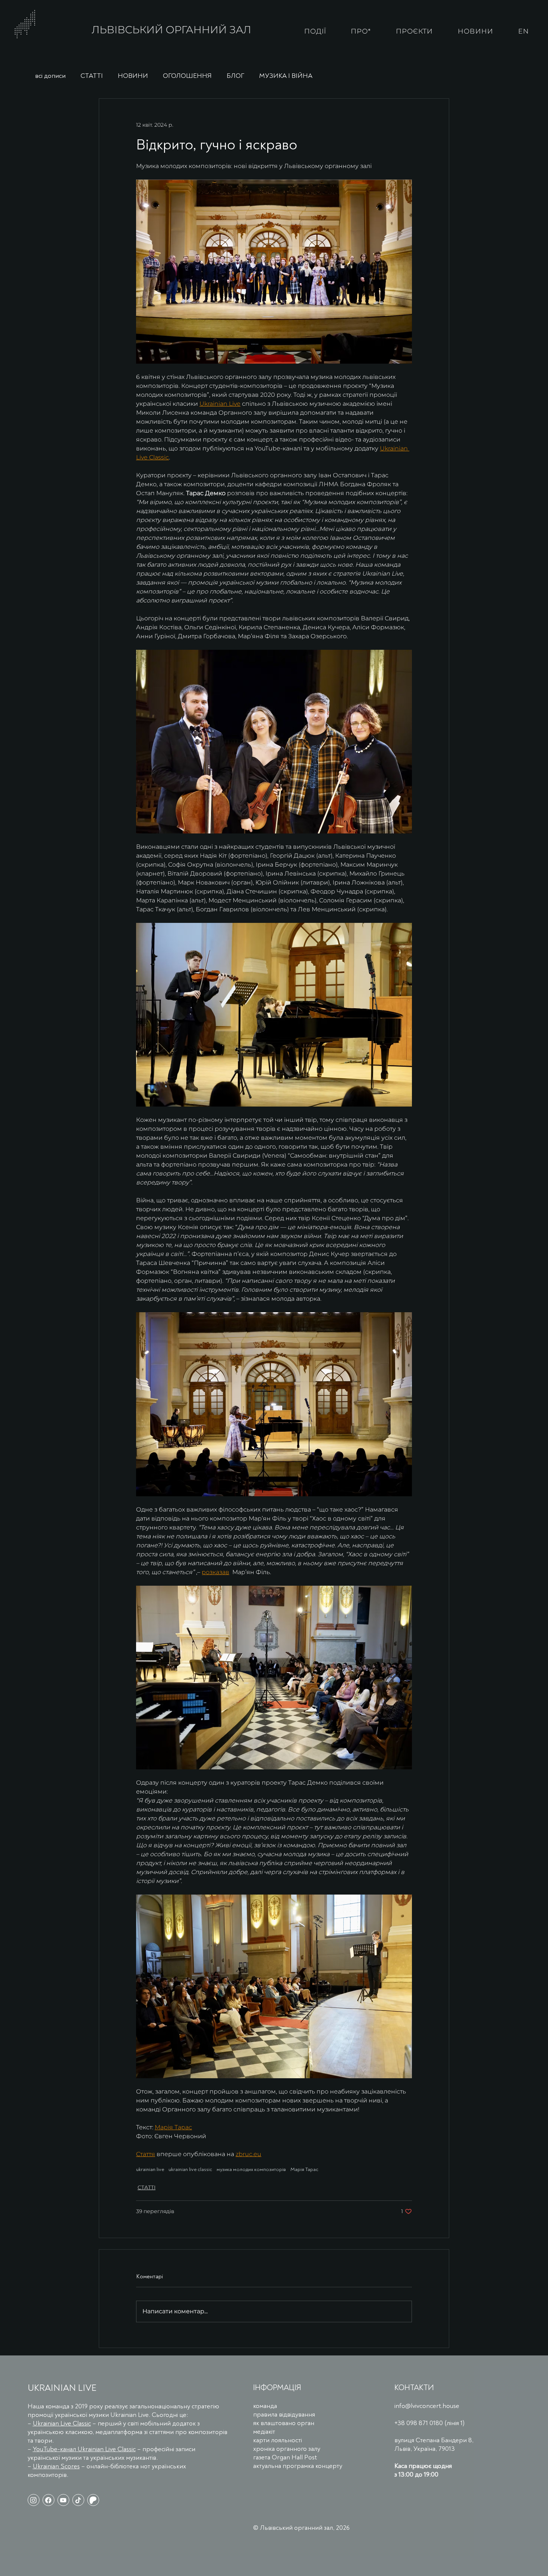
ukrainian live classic (190, 2169)
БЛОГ (235, 76)
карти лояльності (278, 2440)
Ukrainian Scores (56, 2466)
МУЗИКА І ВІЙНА (286, 76)
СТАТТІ (92, 76)
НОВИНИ (133, 76)
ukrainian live (150, 2169)
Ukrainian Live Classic (62, 2423)
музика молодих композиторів (251, 2169)
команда (265, 2406)
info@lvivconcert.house (427, 2406)
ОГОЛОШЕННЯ (187, 76)
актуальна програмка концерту (298, 2466)
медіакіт (264, 2432)
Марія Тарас (304, 2169)
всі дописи (50, 76)
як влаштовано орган (284, 2423)
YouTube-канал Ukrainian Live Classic (84, 2449)
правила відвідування (284, 2414)
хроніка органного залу (287, 2449)
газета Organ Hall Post (285, 2457)
